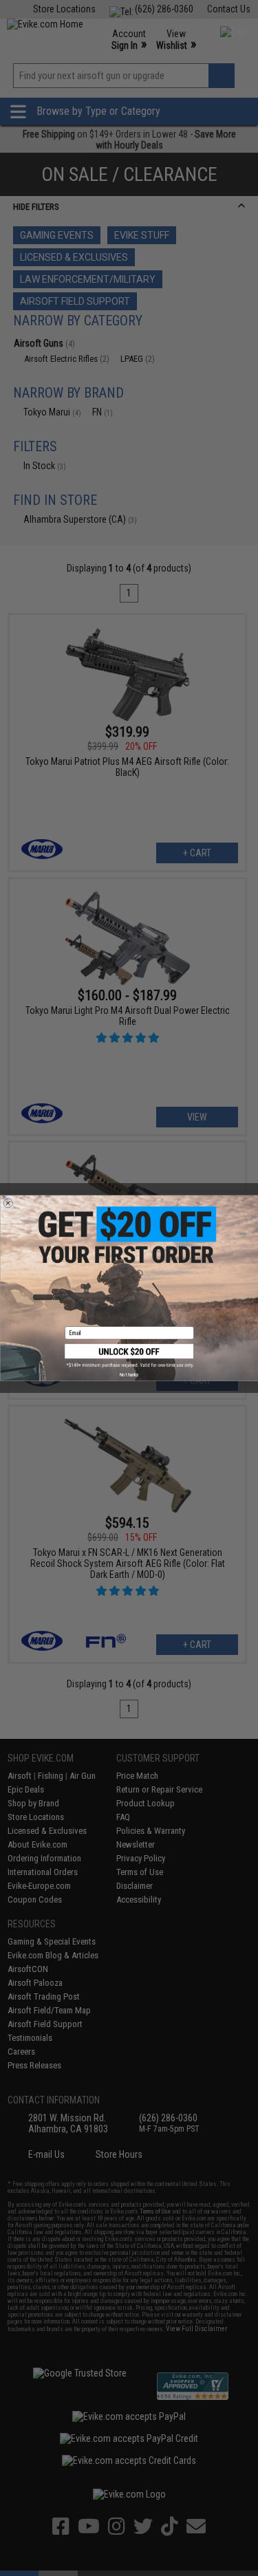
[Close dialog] (8, 1203)
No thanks (129, 1374)
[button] (129, 1356)
